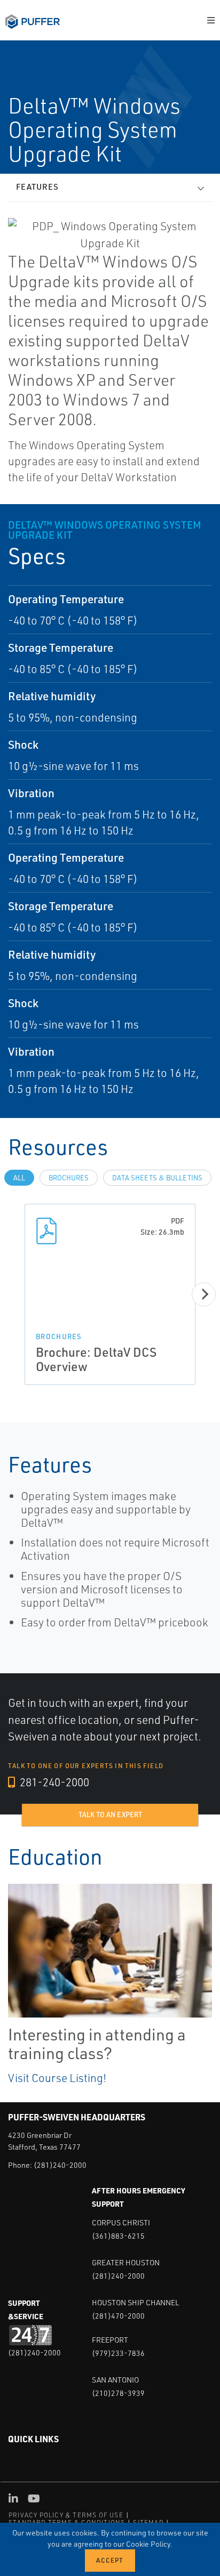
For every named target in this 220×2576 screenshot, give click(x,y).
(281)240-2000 (60, 2165)
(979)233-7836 (118, 2353)
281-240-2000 (53, 1782)
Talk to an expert (110, 1814)
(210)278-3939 (118, 2393)
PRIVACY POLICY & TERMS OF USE (66, 2515)
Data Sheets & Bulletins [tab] (157, 1178)
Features (37, 187)
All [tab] (19, 1178)
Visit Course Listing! (57, 2078)
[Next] (204, 1294)
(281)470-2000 (118, 2316)
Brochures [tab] (69, 1178)
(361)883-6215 (118, 2236)
